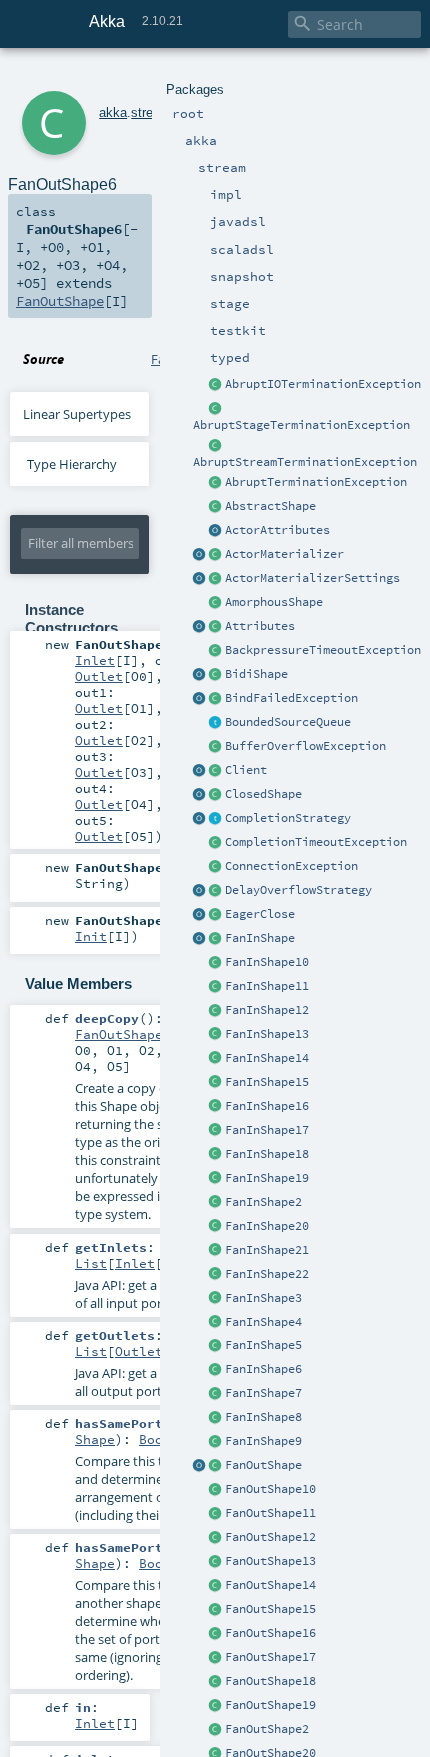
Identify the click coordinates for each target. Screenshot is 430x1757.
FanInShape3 (263, 1298)
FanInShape (260, 938)
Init (91, 936)
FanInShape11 (267, 986)
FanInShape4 (263, 1322)
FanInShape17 (267, 1130)
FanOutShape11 (270, 1513)
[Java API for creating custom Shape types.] (216, 507)
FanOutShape (263, 1465)
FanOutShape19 (270, 1705)
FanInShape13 (267, 1034)
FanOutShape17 (270, 1657)
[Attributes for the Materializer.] (216, 531)
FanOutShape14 (270, 1585)
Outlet (99, 676)
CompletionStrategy (288, 818)
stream (151, 112)
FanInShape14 (267, 1058)
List (91, 1263)
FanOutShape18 (270, 1681)
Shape (95, 1439)
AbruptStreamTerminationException (305, 462)
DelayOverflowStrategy (298, 890)
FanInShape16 (267, 1106)
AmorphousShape (274, 602)
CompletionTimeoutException (316, 842)
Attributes (260, 626)
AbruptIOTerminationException (323, 384)
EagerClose (260, 914)
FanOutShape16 (270, 1633)
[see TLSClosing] (216, 915)
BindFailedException (291, 698)
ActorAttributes (277, 530)
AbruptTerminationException (316, 482)
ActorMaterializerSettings (312, 578)
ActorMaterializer (284, 554)
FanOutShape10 (270, 1489)
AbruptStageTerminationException (301, 425)
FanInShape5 (263, 1345)
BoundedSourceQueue (288, 722)
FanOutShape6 (123, 1034)
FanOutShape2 (267, 1729)
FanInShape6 (263, 1369)
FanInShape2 (263, 1202)
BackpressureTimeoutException (323, 650)
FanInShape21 (267, 1250)
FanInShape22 (267, 1274)
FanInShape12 (267, 1010)
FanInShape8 (263, 1417)
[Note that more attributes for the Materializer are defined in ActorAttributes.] (200, 627)
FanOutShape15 (270, 1609)
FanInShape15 (267, 1082)
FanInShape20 (267, 1226)
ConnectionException (291, 866)
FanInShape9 (263, 1441)
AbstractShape (270, 506)
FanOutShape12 (270, 1537)
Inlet (95, 660)
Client (246, 770)
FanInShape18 (267, 1154)
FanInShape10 (267, 962)
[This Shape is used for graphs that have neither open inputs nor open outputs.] (216, 795)
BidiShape (256, 674)
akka (113, 112)
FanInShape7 (263, 1393)
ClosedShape (263, 794)
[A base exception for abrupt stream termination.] (216, 446)
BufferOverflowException (305, 746)
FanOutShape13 (270, 1561)
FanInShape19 (267, 1178)
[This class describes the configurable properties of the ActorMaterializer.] (216, 579)
